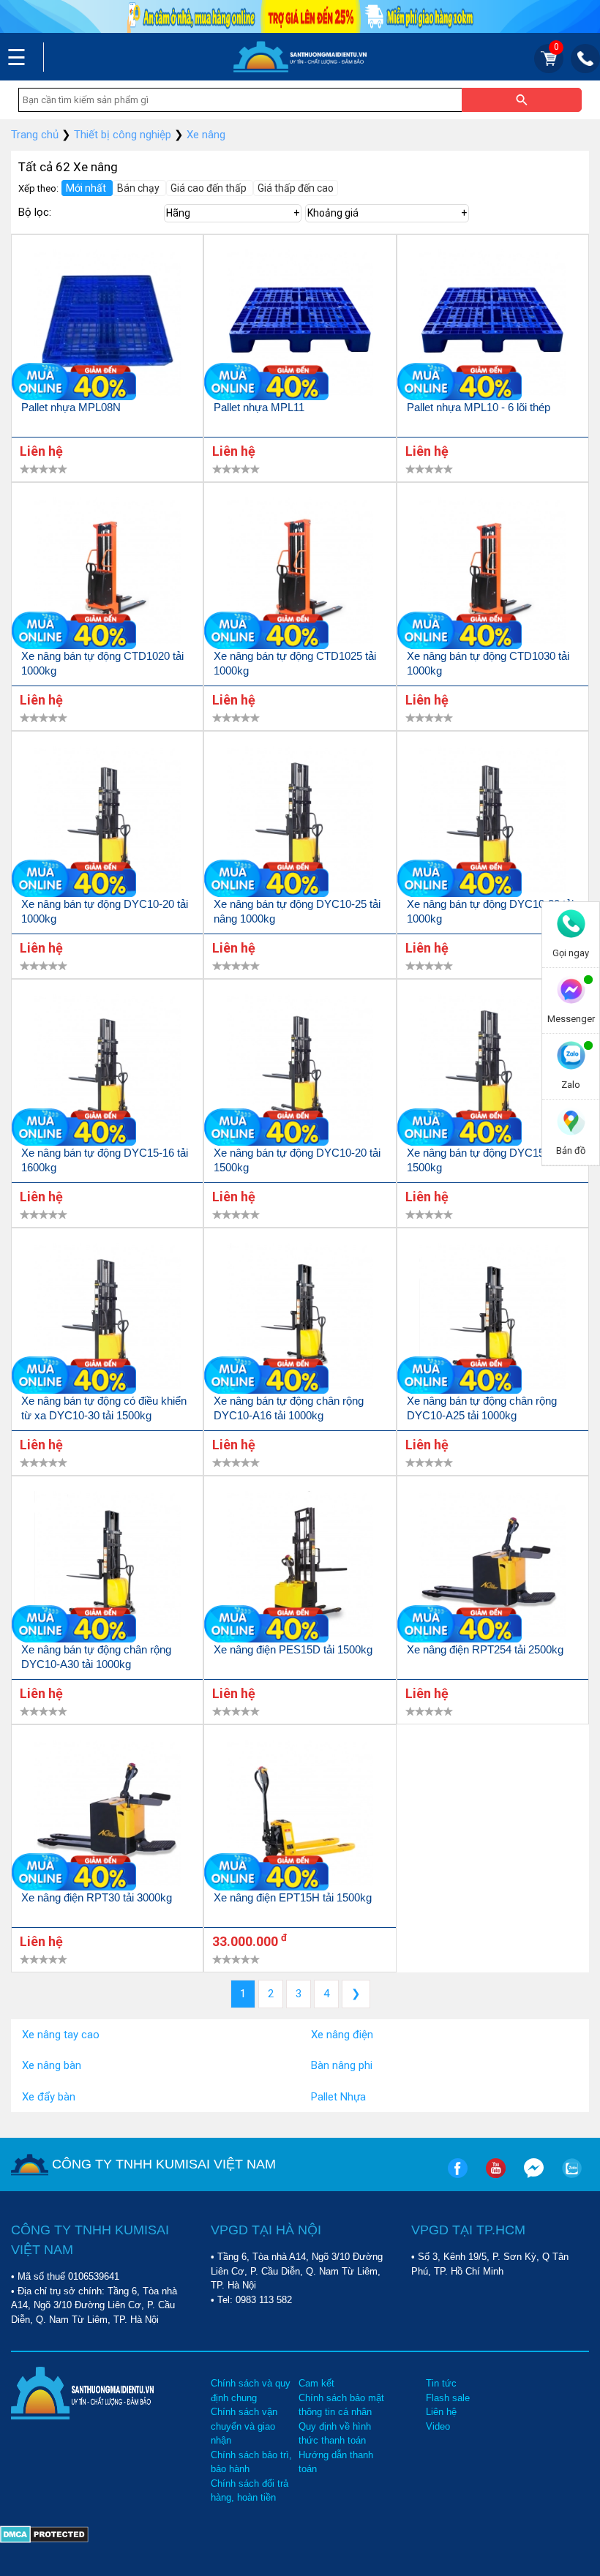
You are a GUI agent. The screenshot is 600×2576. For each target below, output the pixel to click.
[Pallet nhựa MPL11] (300, 325)
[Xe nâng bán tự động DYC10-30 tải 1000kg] (493, 822)
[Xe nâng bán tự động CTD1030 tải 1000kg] (493, 573)
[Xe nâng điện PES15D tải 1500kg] (300, 1567)
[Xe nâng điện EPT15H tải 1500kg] (300, 1815)
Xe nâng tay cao (61, 2035)
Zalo (571, 1085)
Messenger (571, 1019)
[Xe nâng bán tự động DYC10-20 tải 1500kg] (300, 1070)
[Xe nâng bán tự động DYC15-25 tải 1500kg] (493, 1070)
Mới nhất (87, 188)
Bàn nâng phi (342, 2065)
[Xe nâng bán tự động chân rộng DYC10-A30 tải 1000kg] (107, 1567)
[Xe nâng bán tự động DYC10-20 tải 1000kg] (107, 822)
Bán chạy (139, 188)
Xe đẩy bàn (49, 2097)
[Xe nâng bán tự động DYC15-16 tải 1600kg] (107, 1070)
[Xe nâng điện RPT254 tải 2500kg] (493, 1567)
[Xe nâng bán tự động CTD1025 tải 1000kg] (300, 573)
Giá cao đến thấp (210, 188)
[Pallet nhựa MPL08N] (107, 325)
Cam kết (316, 2383)
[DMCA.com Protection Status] (44, 2531)
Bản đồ (571, 1150)
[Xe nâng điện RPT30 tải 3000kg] (107, 1815)
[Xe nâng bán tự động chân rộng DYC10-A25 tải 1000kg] (493, 1319)
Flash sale (448, 2398)
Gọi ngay (571, 953)
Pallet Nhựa (338, 2097)
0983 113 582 (264, 2300)
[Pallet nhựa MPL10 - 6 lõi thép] (493, 325)
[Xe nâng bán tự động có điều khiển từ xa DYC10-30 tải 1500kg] (107, 1319)
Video (438, 2426)
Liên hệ (441, 2412)
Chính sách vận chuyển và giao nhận (244, 2426)
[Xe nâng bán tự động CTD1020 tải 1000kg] (107, 573)
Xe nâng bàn (52, 2065)
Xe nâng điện (342, 2035)
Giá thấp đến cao (296, 188)
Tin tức (441, 2383)
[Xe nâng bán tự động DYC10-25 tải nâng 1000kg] (300, 822)
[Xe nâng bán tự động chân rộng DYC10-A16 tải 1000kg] (300, 1319)
